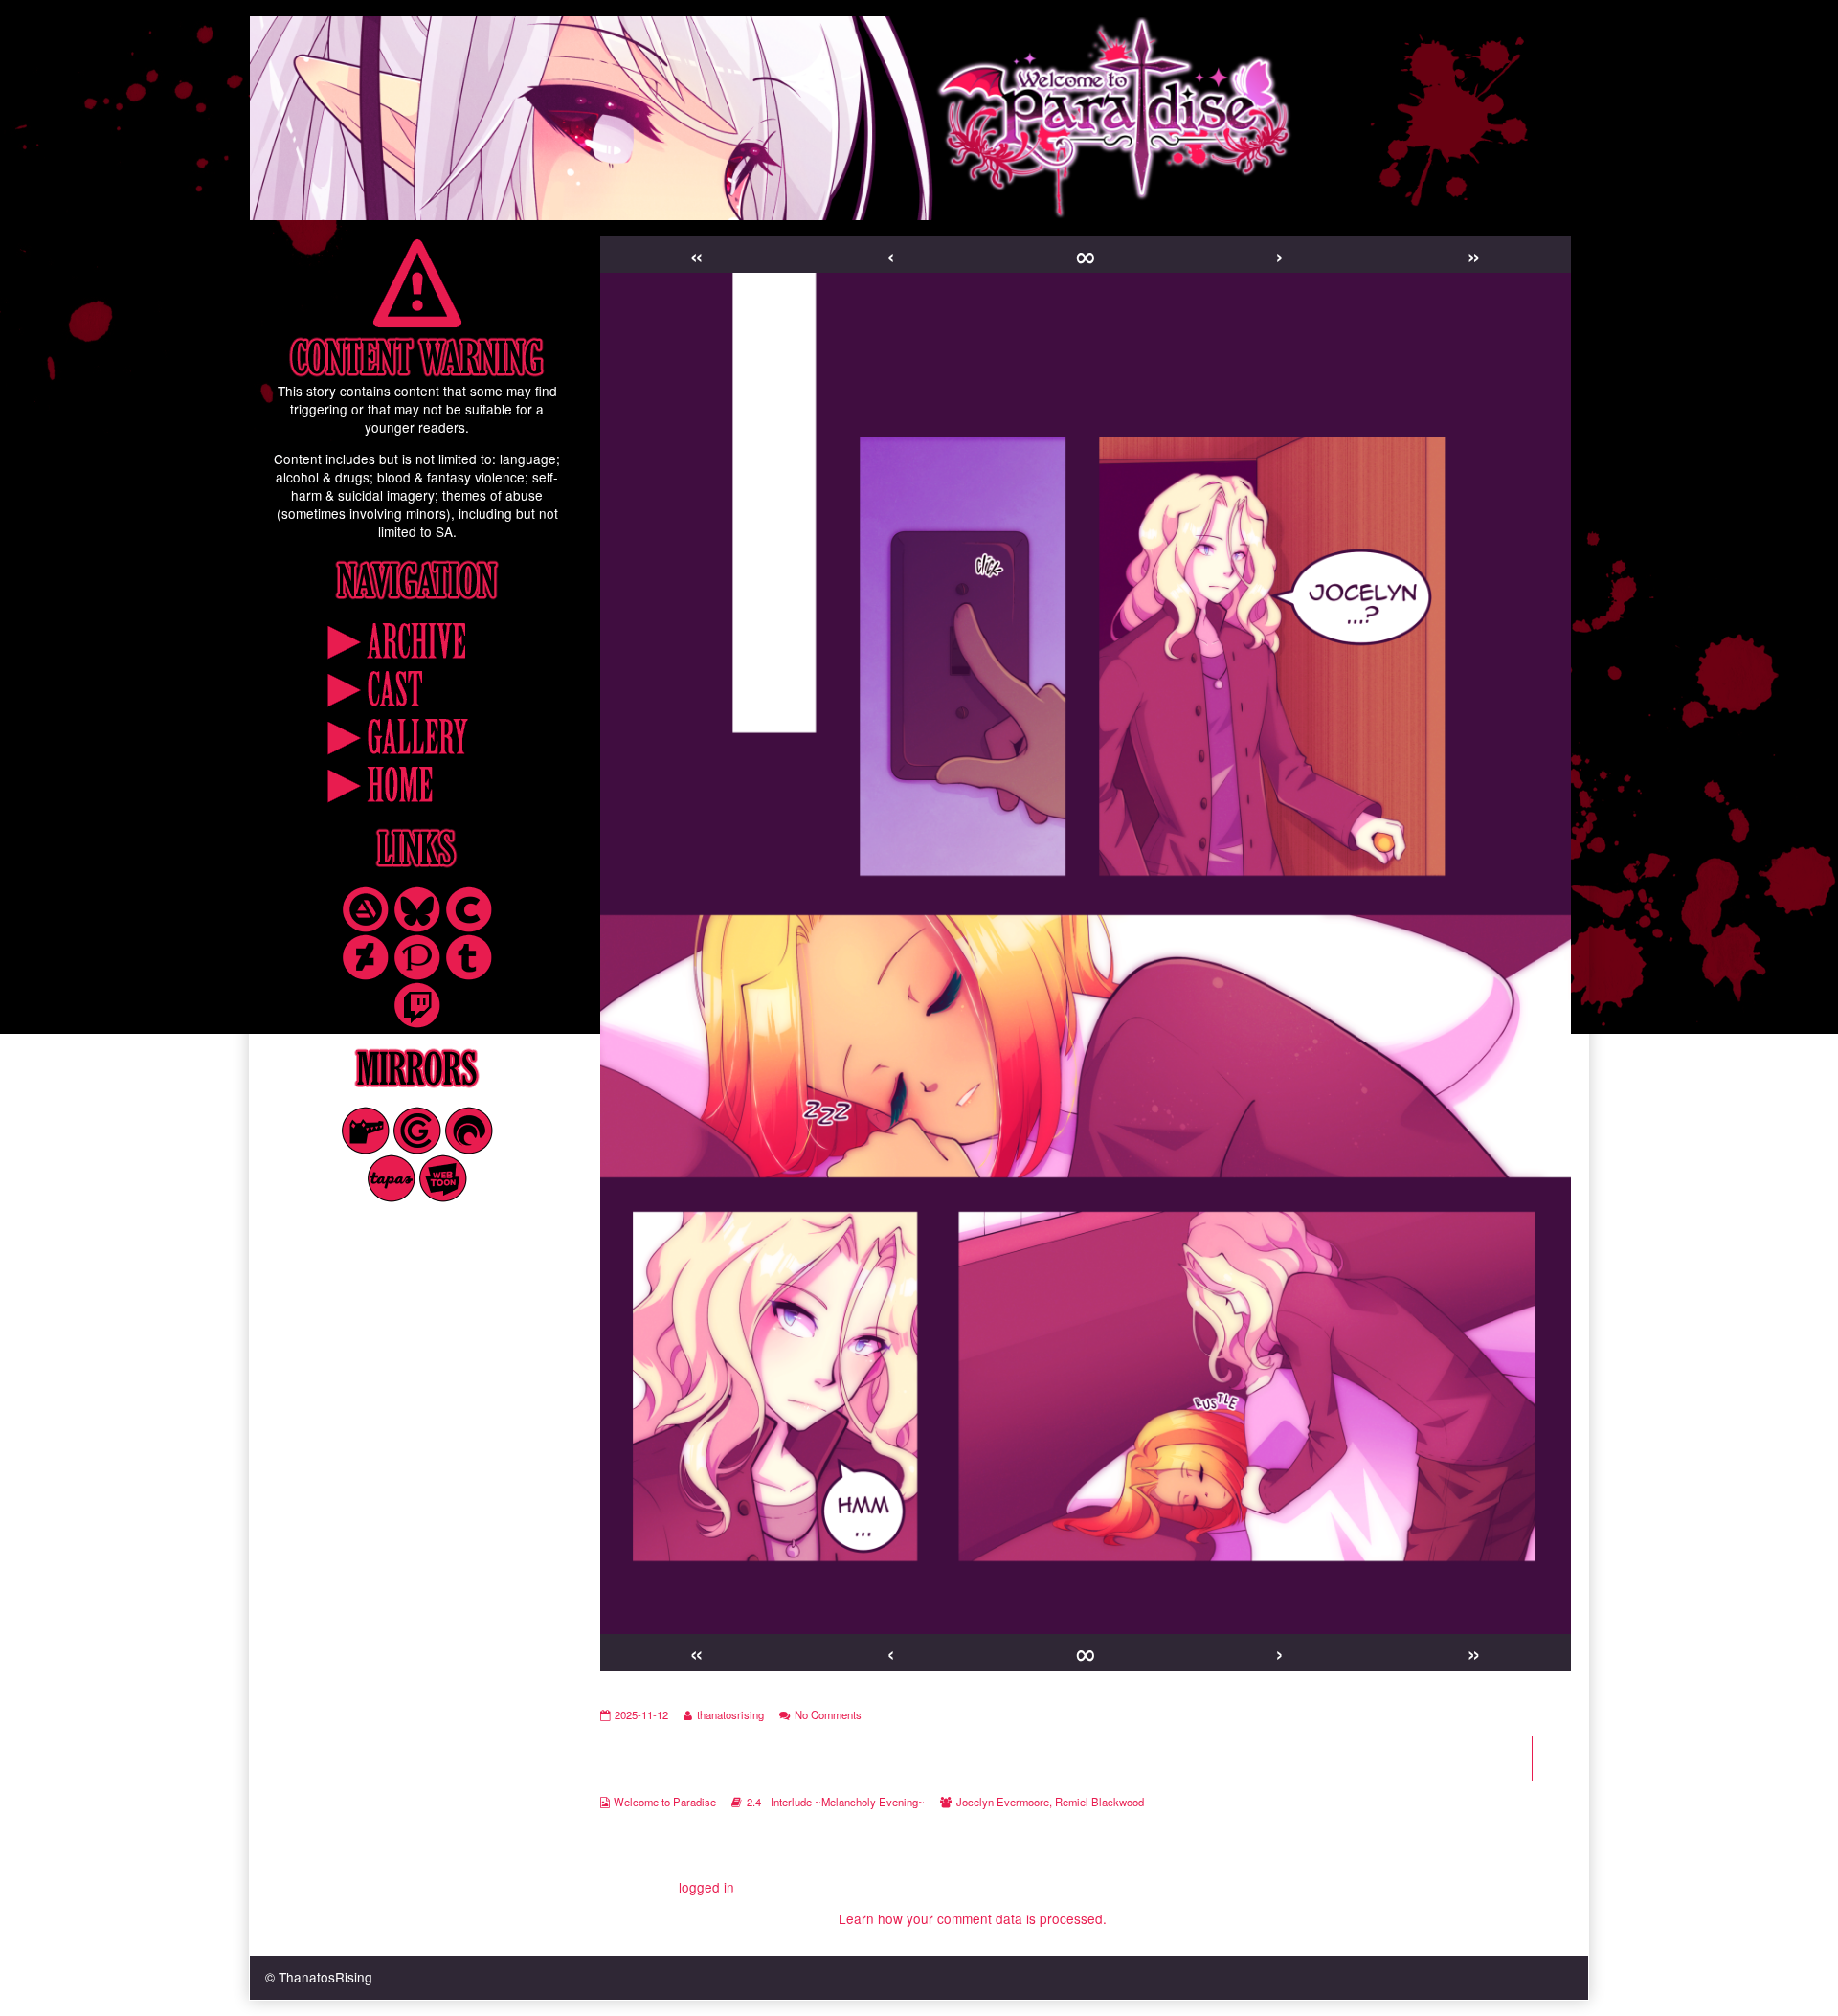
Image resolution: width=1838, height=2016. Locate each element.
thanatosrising (730, 1714)
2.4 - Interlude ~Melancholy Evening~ (836, 1802)
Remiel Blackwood (1099, 1802)
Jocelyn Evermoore (1003, 1802)
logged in (706, 1887)
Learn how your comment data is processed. (973, 1918)
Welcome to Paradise (665, 1802)
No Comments (828, 1714)
